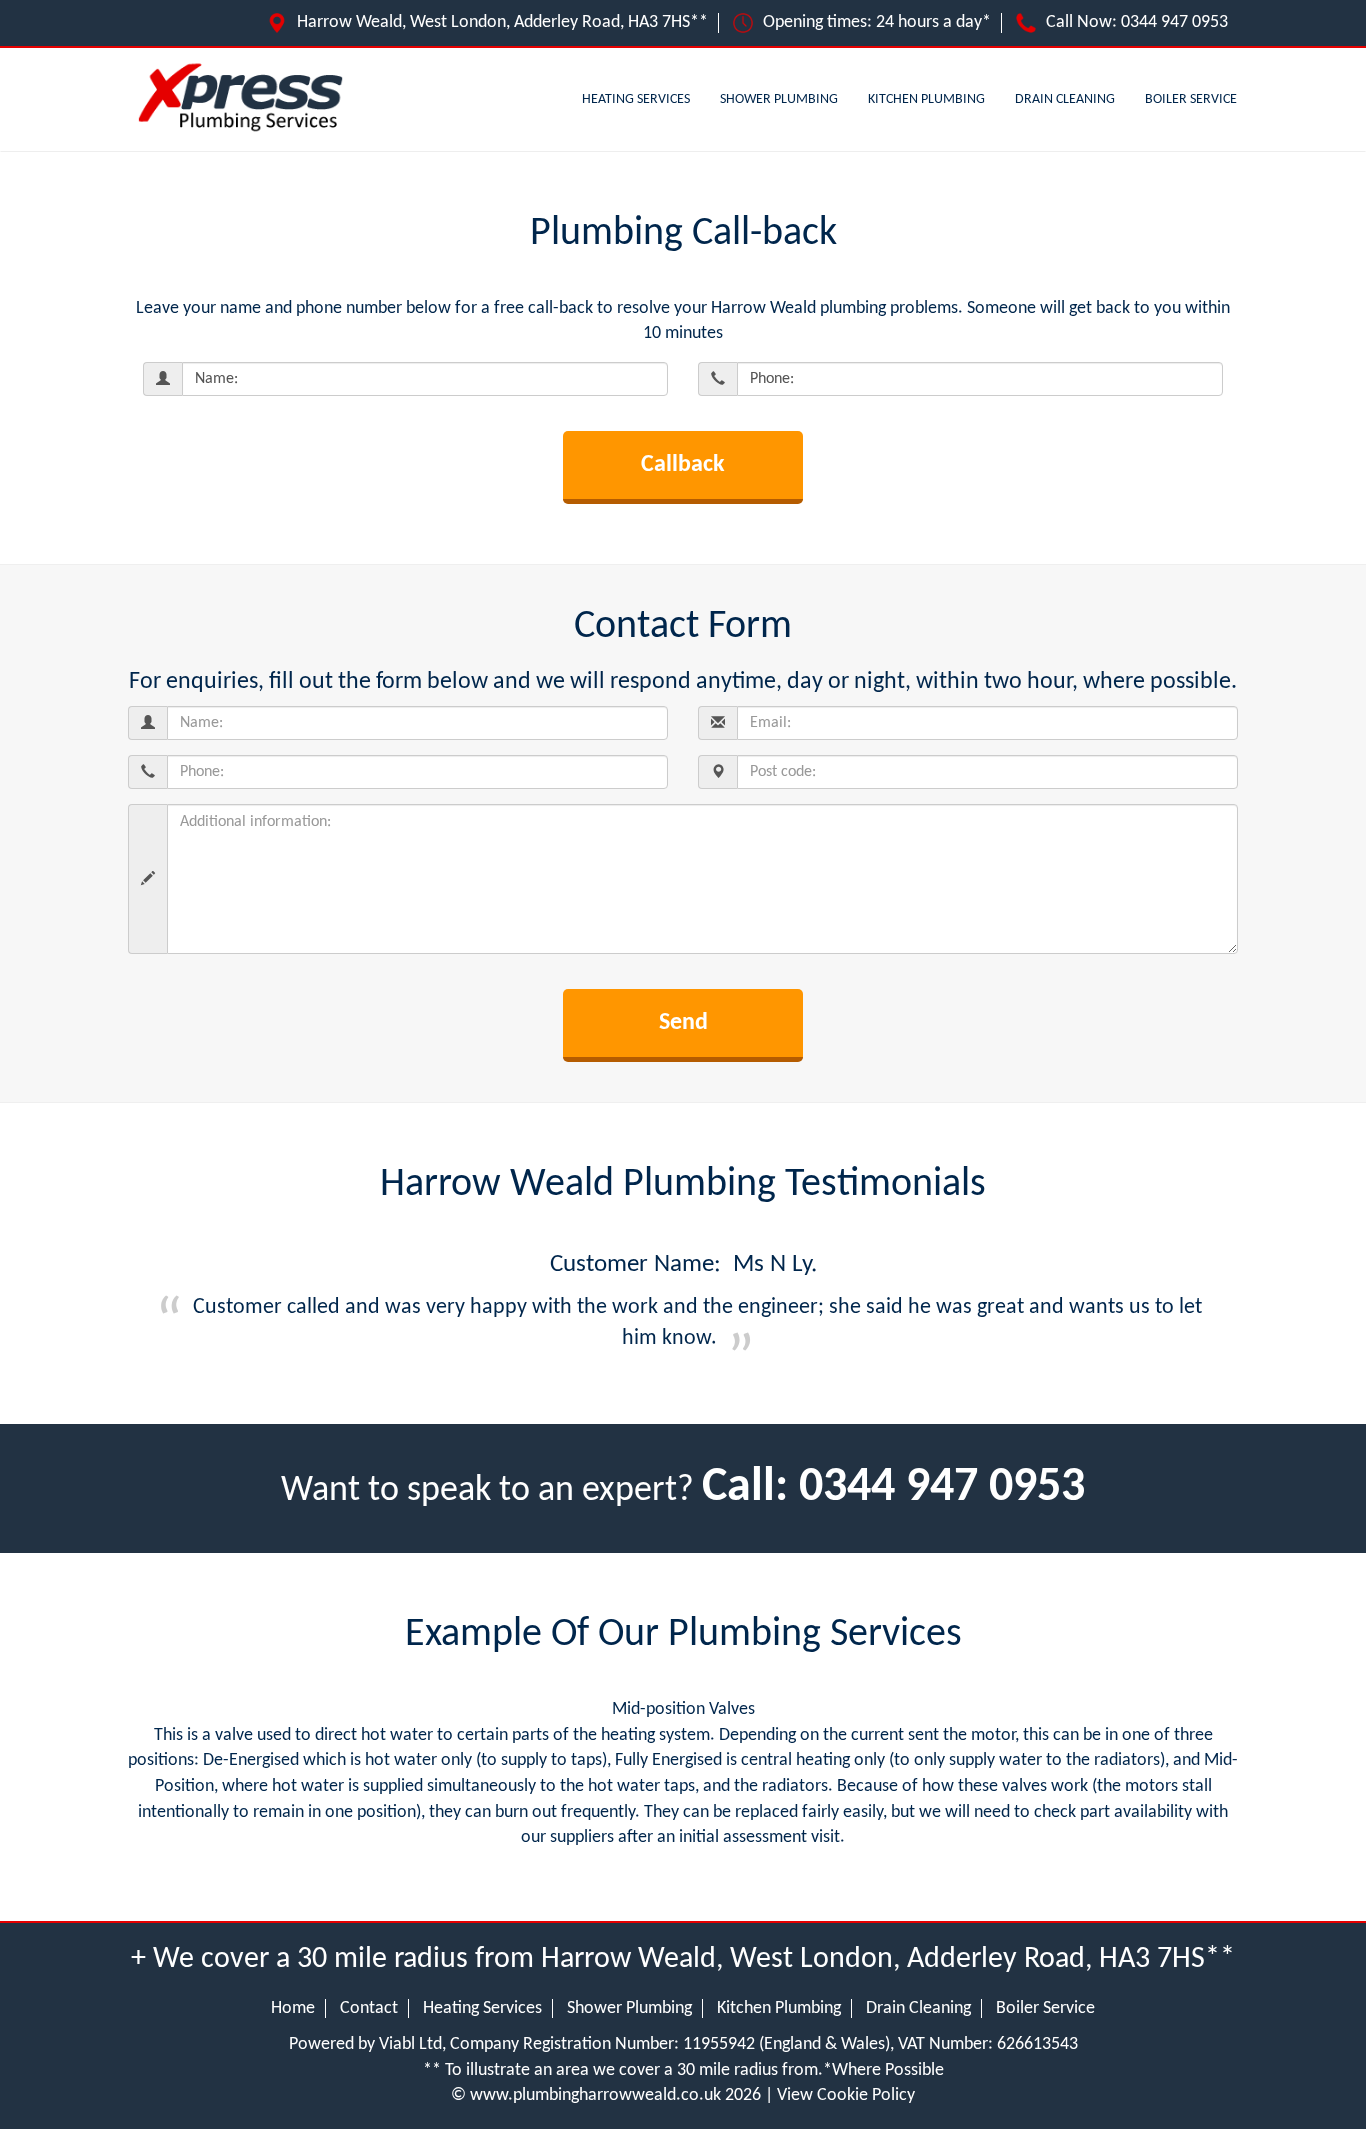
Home (293, 2008)
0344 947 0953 (1174, 22)
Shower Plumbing (779, 99)
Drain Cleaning (1065, 99)
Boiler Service (1191, 99)
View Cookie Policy (846, 2095)
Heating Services (636, 99)
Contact (369, 2008)
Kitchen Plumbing (926, 99)
